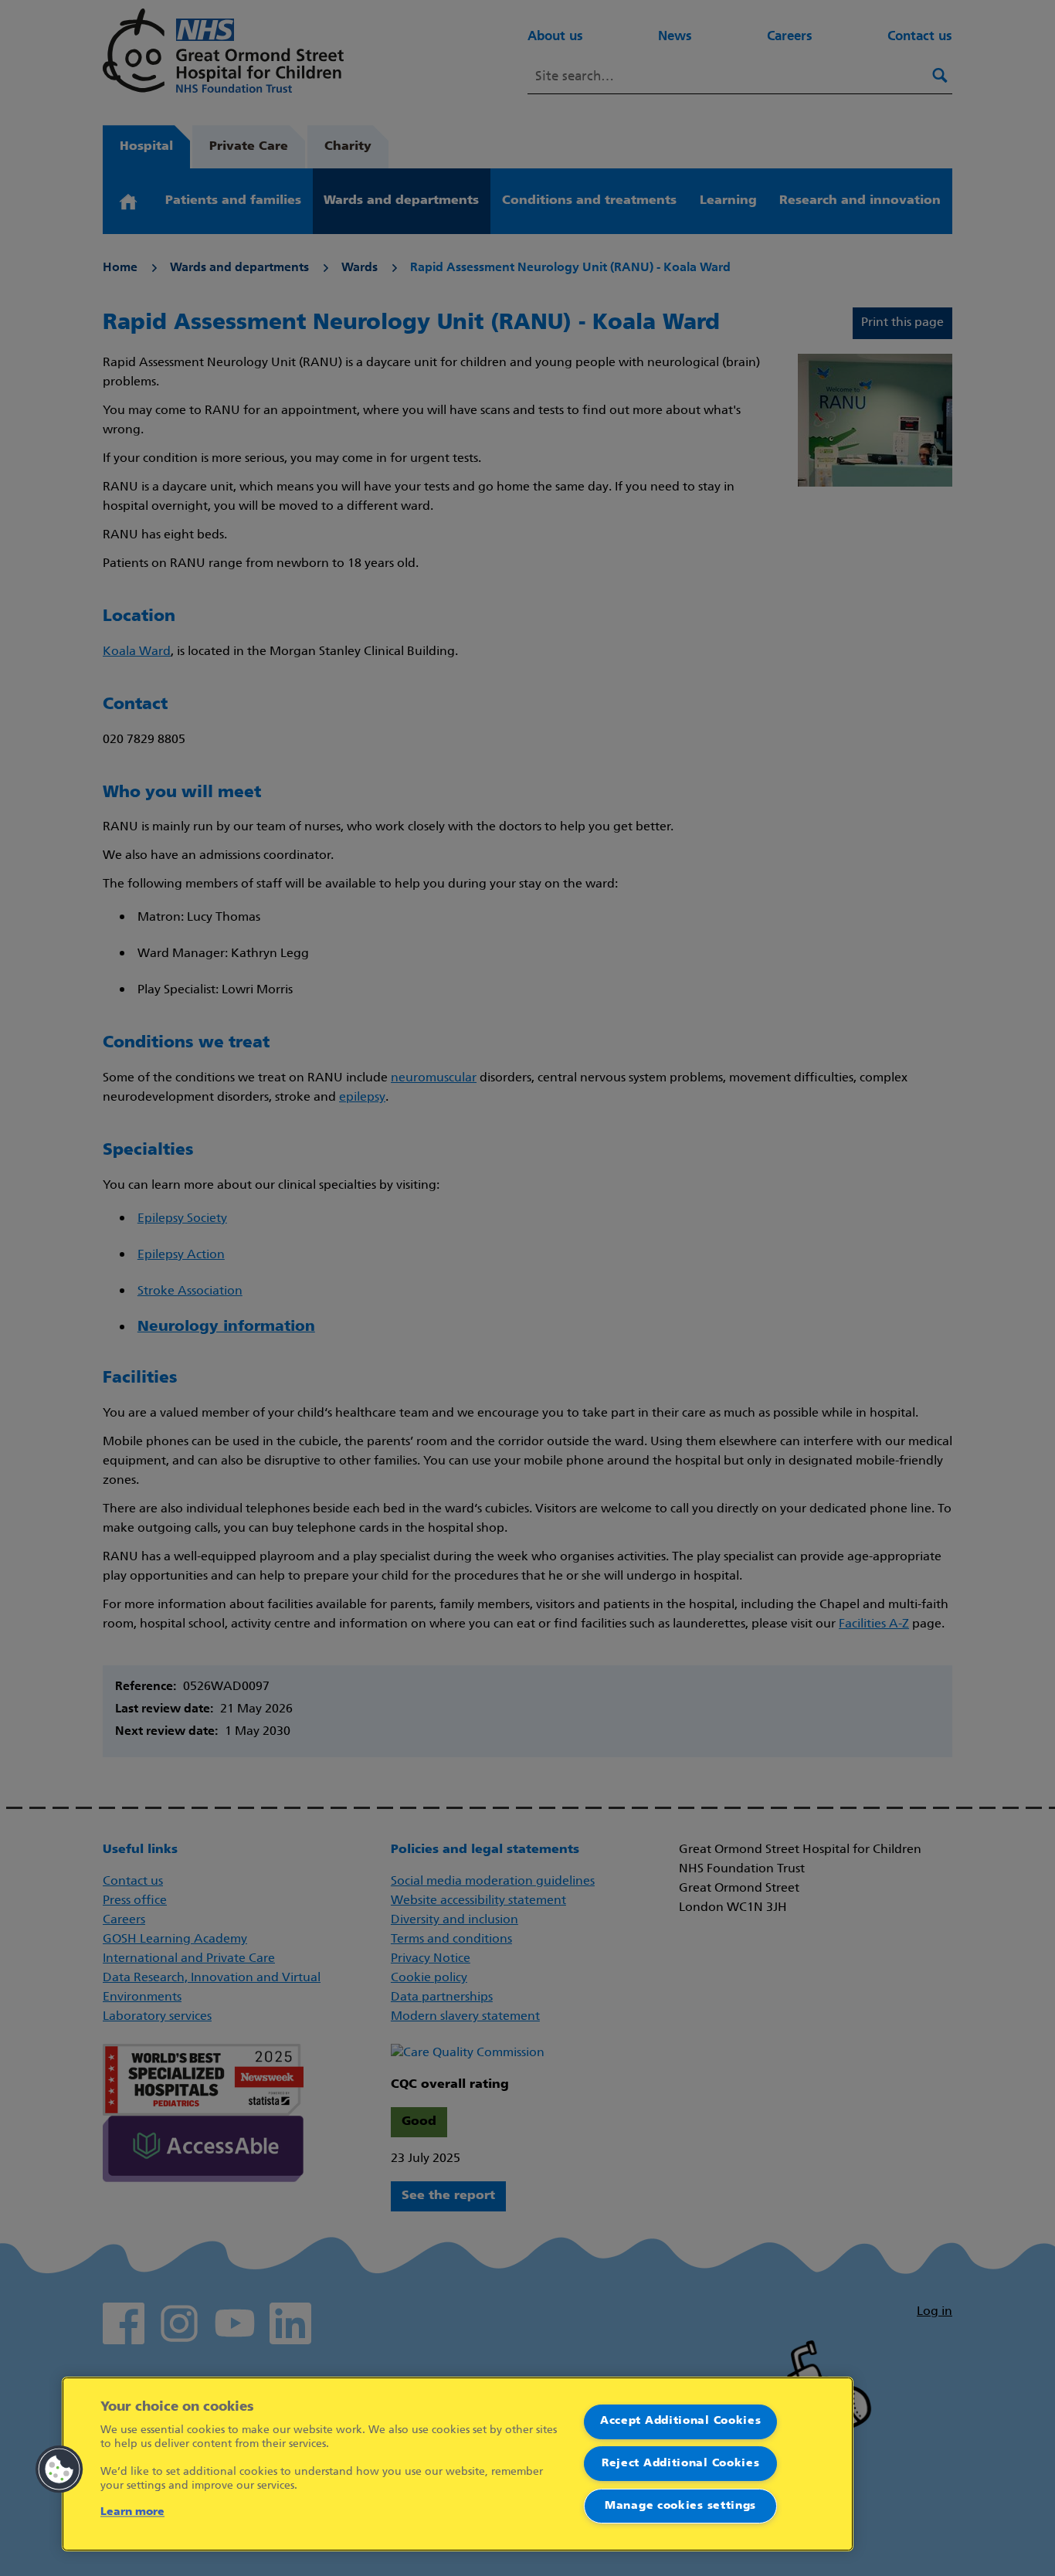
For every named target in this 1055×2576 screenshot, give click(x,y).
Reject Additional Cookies (681, 2464)
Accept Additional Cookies (681, 2421)
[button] (59, 2469)
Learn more (132, 2512)
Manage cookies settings (680, 2506)
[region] (458, 2464)
